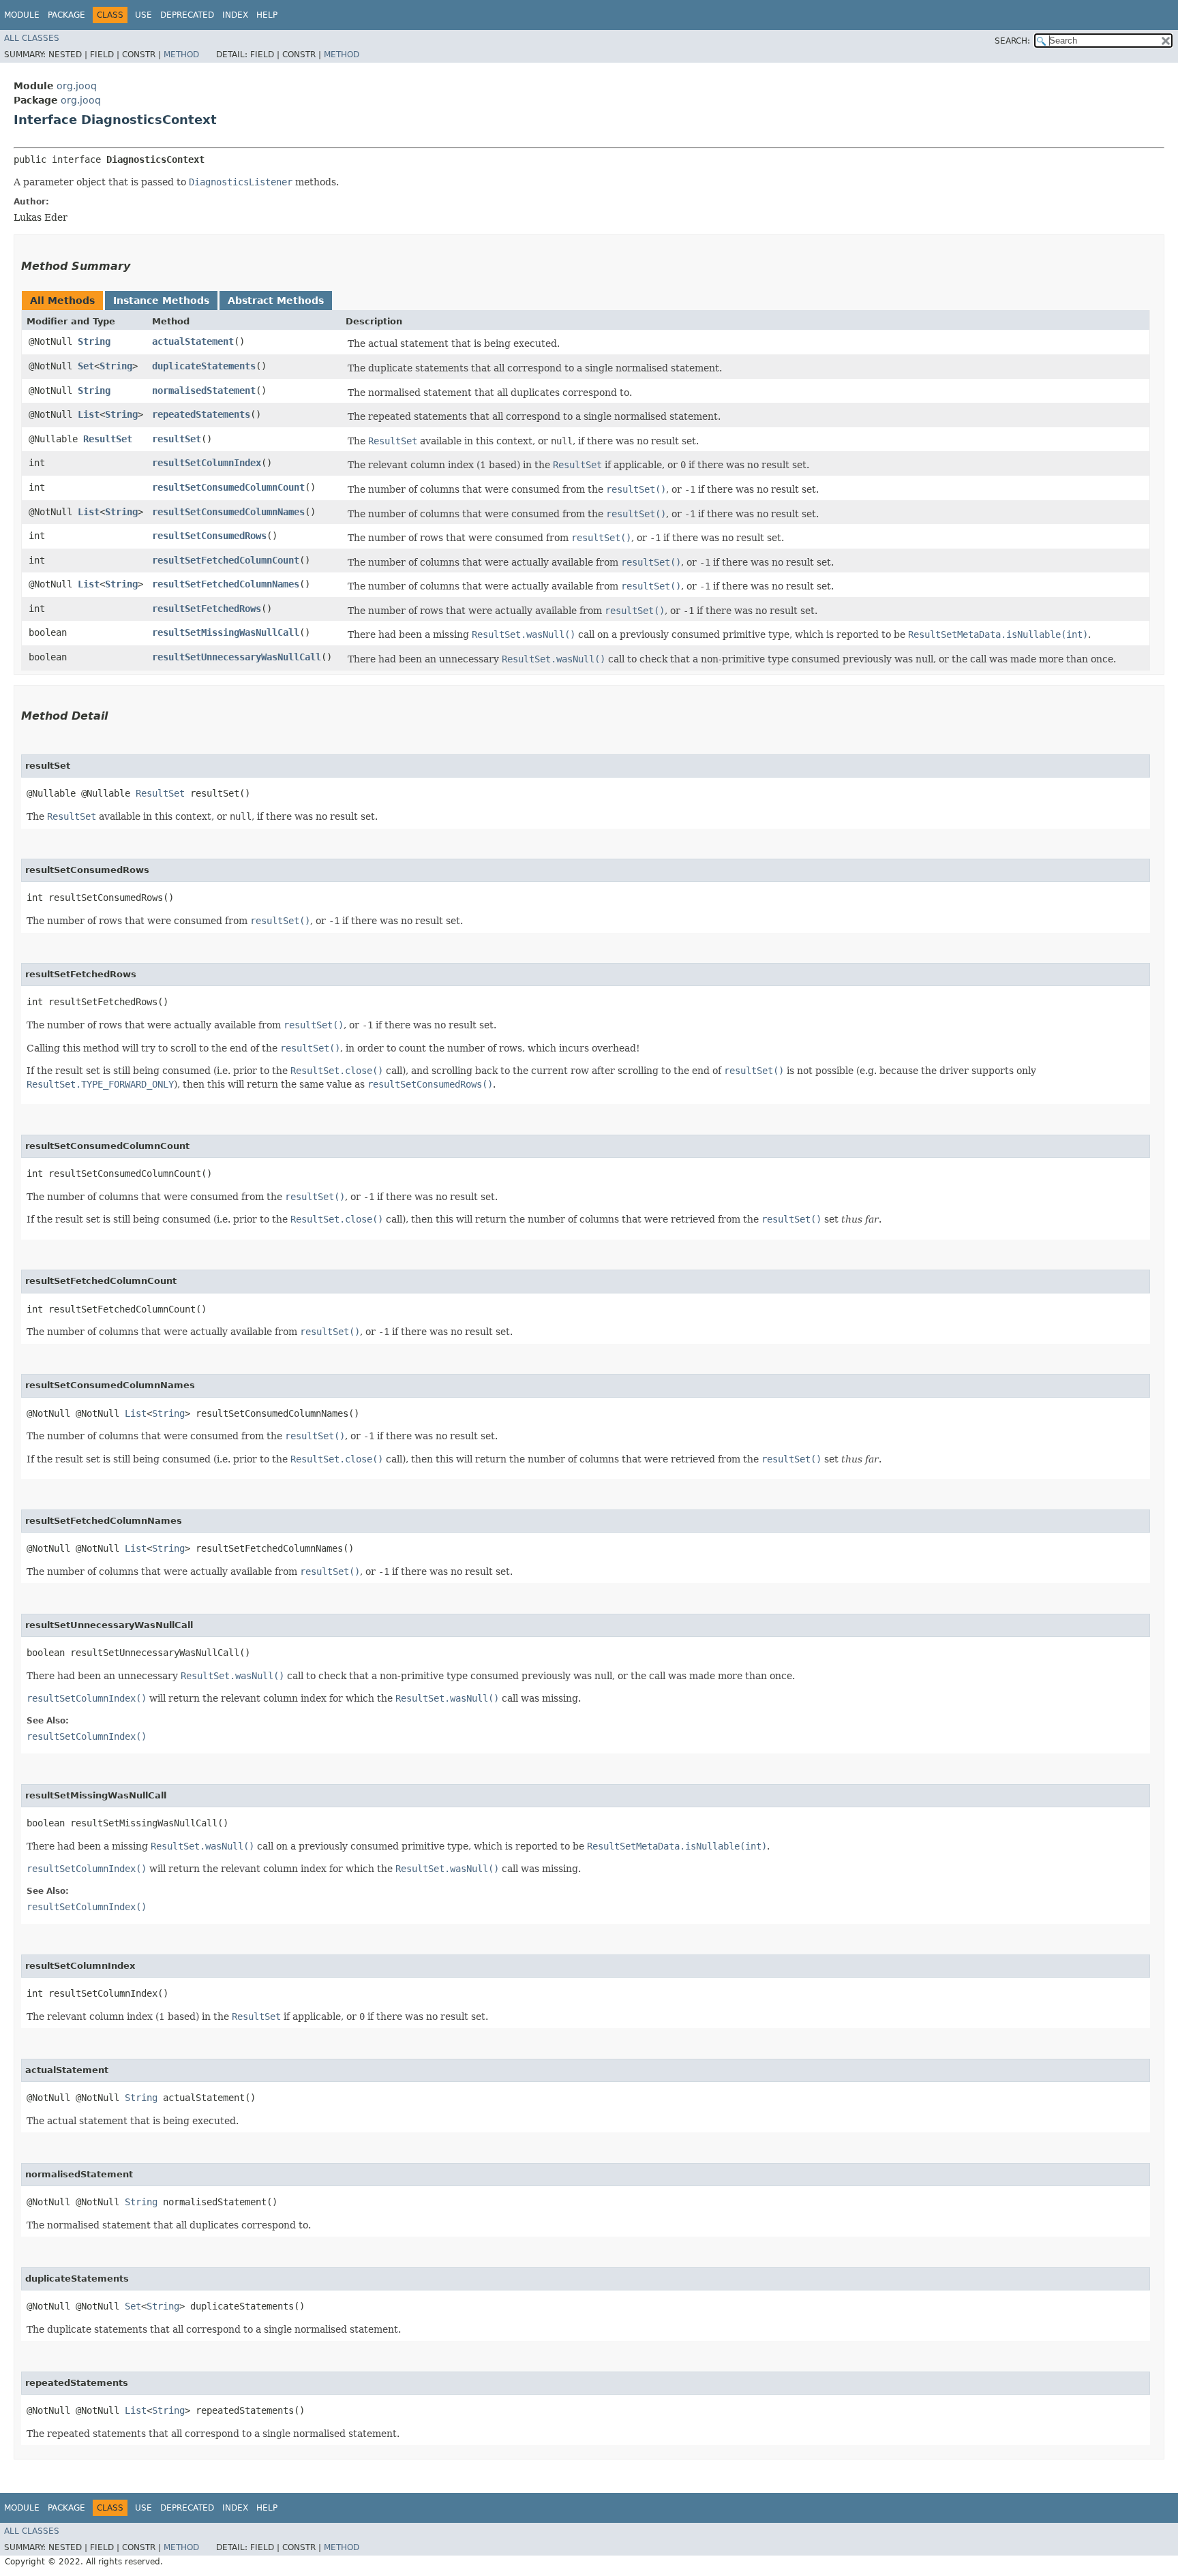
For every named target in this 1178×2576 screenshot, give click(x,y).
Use (144, 15)
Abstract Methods (276, 301)
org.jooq (77, 86)
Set (86, 366)
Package (66, 15)
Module (22, 15)
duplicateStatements (204, 366)
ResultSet (108, 439)
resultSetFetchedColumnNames (226, 584)
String (94, 341)
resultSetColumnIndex (207, 463)
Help (267, 15)
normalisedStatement (204, 390)
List (89, 414)
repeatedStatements (201, 414)
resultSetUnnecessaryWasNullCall (237, 657)
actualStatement (193, 341)
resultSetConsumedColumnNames (228, 512)
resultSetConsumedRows (209, 536)
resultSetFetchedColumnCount (226, 560)
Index (235, 15)
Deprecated (187, 15)
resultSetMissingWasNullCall (226, 632)
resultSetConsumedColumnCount (228, 487)
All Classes (32, 38)
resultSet (177, 439)
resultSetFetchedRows (207, 609)
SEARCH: (1012, 41)
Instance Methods (161, 301)
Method (181, 55)
